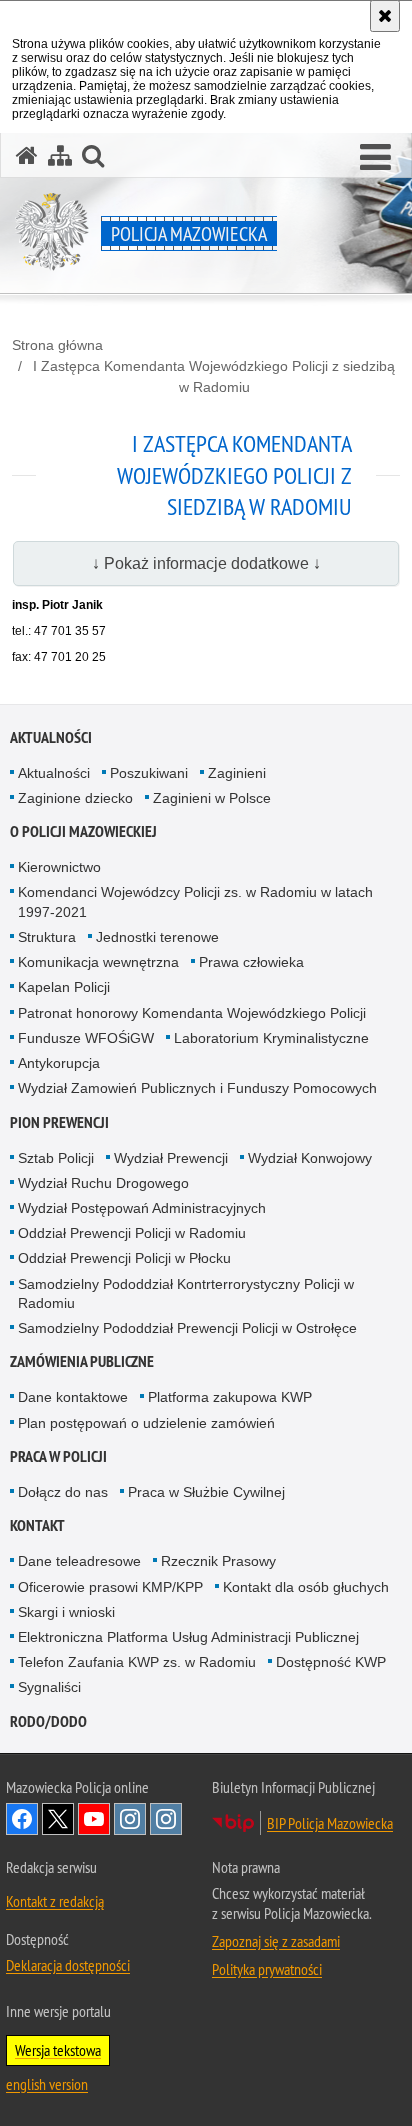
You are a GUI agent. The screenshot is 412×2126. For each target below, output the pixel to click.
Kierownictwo (59, 867)
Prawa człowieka (251, 962)
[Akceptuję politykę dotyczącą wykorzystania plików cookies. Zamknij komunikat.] (385, 16)
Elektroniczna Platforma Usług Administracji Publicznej (188, 1637)
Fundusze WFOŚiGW (86, 1038)
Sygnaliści (49, 1687)
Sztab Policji (56, 1158)
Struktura (47, 937)
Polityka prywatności (267, 1969)
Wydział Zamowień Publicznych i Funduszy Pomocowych (197, 1088)
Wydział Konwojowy (310, 1158)
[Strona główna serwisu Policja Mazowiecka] (27, 155)
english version (47, 2084)
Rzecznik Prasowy (218, 1561)
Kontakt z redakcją (55, 1901)
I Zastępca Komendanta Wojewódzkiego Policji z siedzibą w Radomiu (214, 376)
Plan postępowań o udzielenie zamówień (146, 1423)
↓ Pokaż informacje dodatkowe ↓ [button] (206, 563)
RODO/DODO (48, 1721)
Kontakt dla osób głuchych (306, 1587)
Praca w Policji (58, 1456)
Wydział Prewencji (171, 1158)
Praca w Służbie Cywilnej (206, 1492)
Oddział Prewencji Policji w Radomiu (132, 1233)
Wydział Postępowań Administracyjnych (142, 1208)
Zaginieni (237, 773)
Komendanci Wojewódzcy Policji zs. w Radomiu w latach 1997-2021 (195, 901)
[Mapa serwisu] (60, 155)
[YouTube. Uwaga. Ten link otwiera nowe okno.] (94, 1819)
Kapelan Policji (64, 987)
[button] (375, 158)
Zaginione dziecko (75, 798)
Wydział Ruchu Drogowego (103, 1183)
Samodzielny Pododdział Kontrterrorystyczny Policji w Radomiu (186, 1293)
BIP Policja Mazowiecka (330, 1823)
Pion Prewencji (59, 1122)
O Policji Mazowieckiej (83, 831)
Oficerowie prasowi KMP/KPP (110, 1587)
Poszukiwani (149, 773)
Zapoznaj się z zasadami (276, 1941)
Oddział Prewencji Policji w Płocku (124, 1258)
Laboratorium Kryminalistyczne (271, 1038)
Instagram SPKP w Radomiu (166, 1819)
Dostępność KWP (331, 1662)
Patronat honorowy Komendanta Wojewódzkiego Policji (192, 1013)
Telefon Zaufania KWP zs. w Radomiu (137, 1662)
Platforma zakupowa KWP (230, 1397)
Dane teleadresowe (79, 1561)
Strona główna (57, 345)
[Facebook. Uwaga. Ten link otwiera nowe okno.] (22, 1819)
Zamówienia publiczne (82, 1361)
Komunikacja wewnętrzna (98, 962)
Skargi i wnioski (66, 1612)
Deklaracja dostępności (68, 1965)
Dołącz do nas (63, 1492)
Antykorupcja (59, 1063)
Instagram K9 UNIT (130, 1819)
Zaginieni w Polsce (212, 798)
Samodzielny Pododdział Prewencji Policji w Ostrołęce (187, 1328)
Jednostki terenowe (157, 937)
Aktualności (51, 737)
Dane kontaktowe (73, 1397)
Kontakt (37, 1525)
